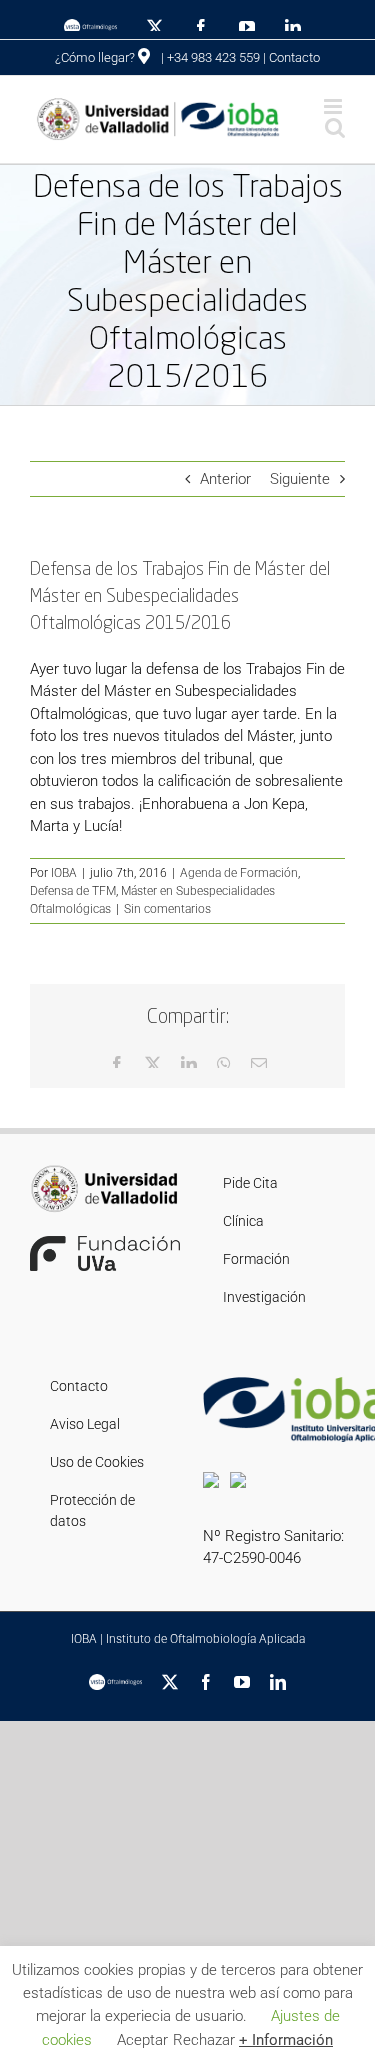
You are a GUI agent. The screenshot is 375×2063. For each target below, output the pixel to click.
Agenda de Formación (239, 873)
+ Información (286, 2040)
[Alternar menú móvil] (334, 106)
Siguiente (300, 479)
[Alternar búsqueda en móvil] (335, 127)
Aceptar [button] (142, 2040)
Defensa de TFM (73, 891)
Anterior (225, 479)
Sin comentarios (167, 909)
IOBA (64, 873)
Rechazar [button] (204, 2040)
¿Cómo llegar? (96, 57)
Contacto (294, 57)
